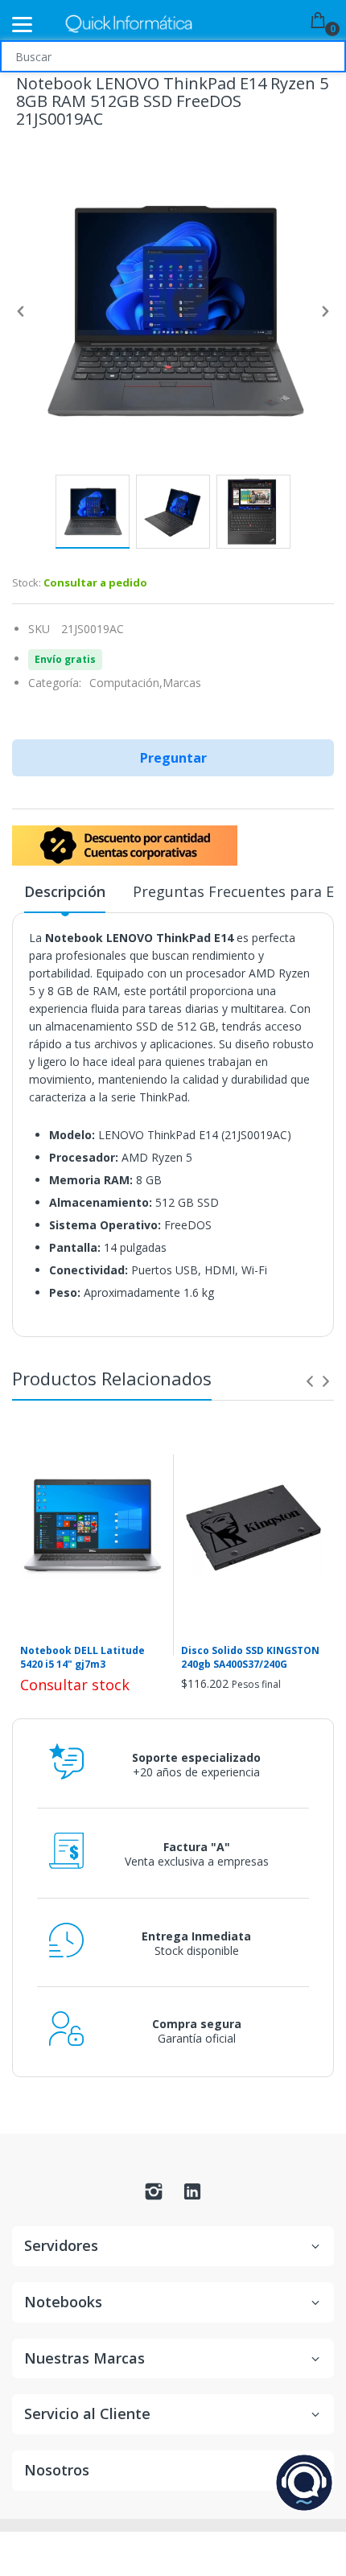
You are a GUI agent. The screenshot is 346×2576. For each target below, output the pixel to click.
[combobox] (173, 56)
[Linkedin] (192, 2196)
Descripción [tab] (65, 891)
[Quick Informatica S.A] (129, 25)
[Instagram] (154, 2196)
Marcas (182, 683)
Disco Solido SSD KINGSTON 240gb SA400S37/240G (250, 1658)
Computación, (126, 683)
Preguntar (173, 758)
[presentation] (310, 1381)
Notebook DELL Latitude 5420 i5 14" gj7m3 (82, 1658)
